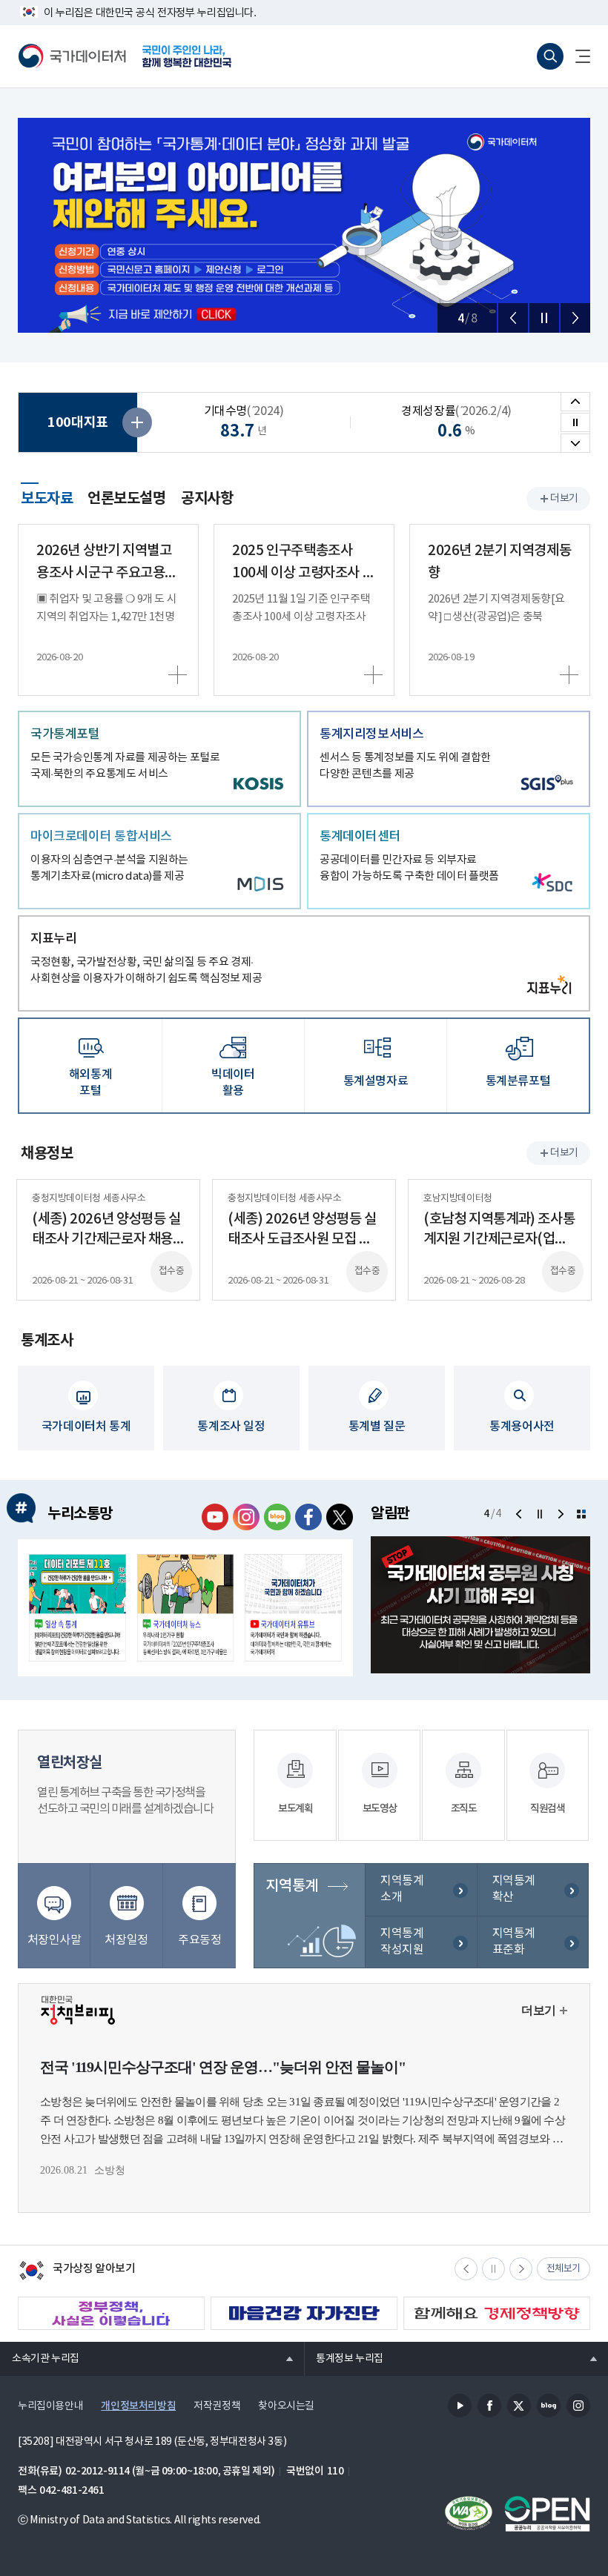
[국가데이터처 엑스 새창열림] (340, 1517)
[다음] (575, 318)
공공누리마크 (547, 2514)
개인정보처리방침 (138, 2406)
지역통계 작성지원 (402, 1942)
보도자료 (47, 497)
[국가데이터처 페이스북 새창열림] (308, 1517)
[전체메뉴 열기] (577, 56)
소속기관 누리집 (40, 2358)
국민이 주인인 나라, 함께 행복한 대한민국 (187, 56)
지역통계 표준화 (514, 1942)
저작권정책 (217, 2406)
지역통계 (291, 1886)
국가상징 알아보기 (77, 2272)
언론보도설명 (127, 499)
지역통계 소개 (402, 1889)
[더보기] (581, 1514)
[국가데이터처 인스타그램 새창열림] (246, 1517)
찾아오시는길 (286, 2406)
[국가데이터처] (73, 56)
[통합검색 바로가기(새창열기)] (550, 56)
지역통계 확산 (514, 1889)
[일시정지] (544, 318)
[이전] (513, 318)
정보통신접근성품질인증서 (469, 2514)
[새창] (77, 1608)
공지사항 (207, 499)
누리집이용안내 (50, 2406)
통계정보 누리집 (344, 2358)
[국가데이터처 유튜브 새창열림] (215, 1517)
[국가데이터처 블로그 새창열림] (277, 1517)
